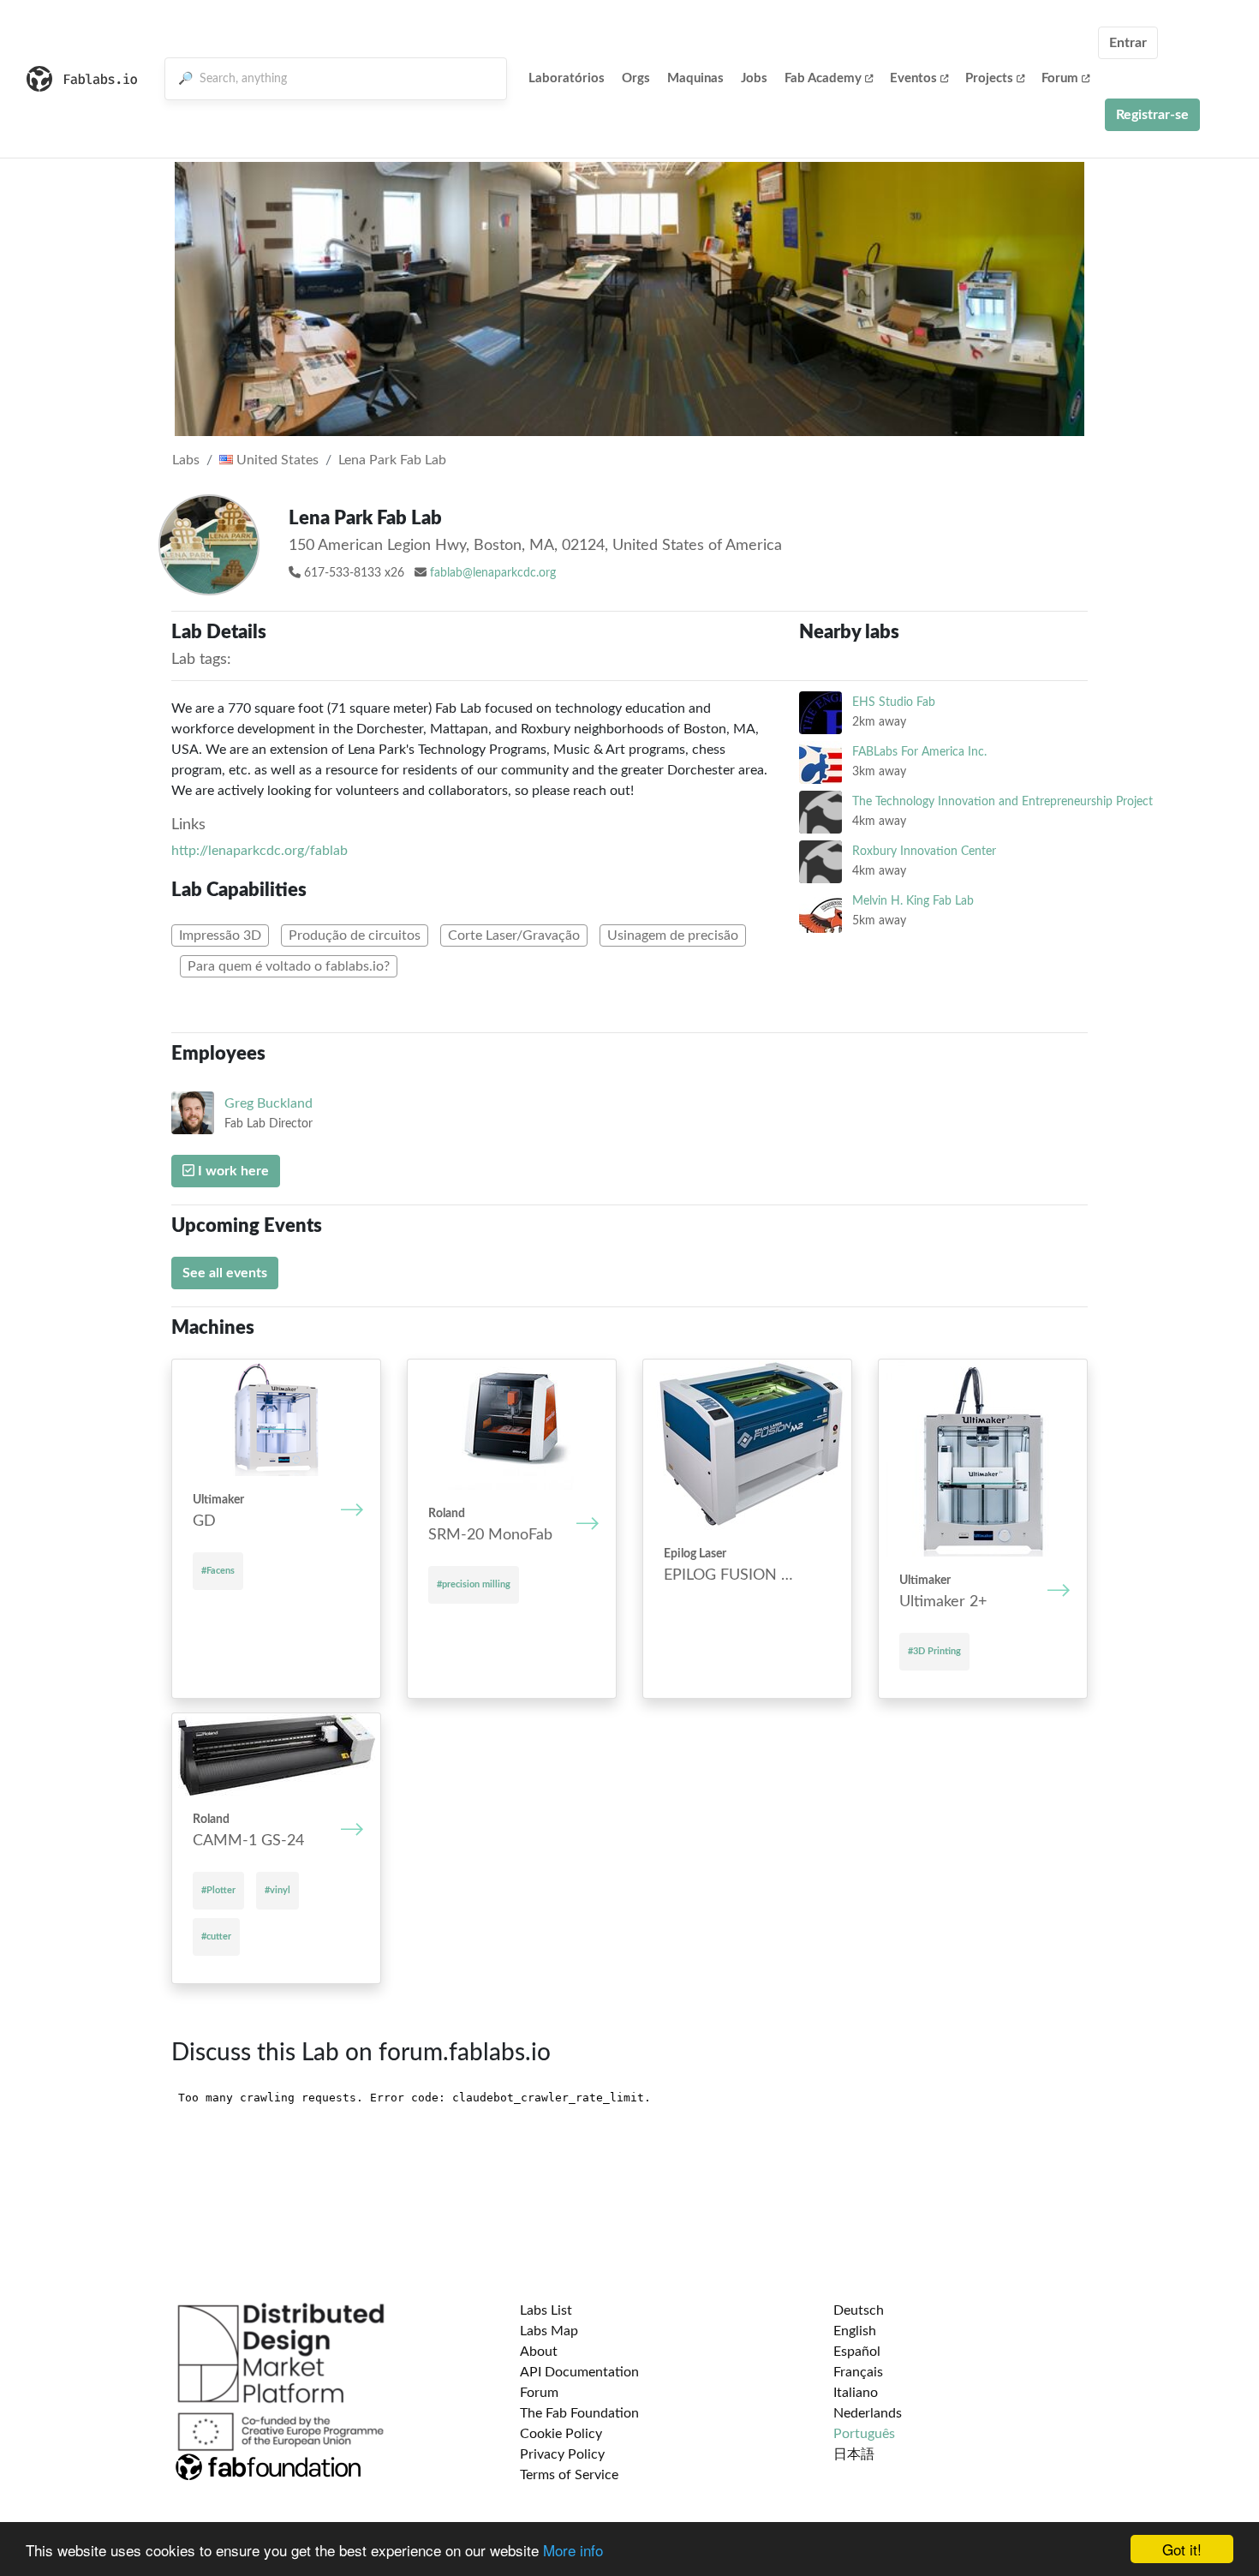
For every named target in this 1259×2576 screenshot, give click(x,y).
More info (573, 2550)
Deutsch (859, 2310)
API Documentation (579, 2372)
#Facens (218, 1571)
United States (276, 460)
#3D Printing (934, 1651)
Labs (186, 460)
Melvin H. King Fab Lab (913, 901)
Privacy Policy (562, 2454)
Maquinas (695, 78)
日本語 (854, 2454)
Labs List (546, 2310)
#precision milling (474, 1584)
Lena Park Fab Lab (392, 460)
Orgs (636, 78)
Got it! (1182, 2549)
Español (857, 2352)
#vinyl (277, 1890)
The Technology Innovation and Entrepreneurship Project (1002, 801)
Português (864, 2434)
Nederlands (868, 2413)
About (539, 2352)
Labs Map (549, 2331)
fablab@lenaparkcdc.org (493, 573)
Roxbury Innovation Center (924, 851)
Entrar (1128, 43)
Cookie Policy (561, 2434)
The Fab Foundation (579, 2413)
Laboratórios (567, 78)
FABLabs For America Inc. (919, 752)
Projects (989, 78)
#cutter (216, 1936)
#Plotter (218, 1890)
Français (858, 2372)
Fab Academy (823, 78)
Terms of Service (569, 2475)
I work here (232, 1171)
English (855, 2331)
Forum (1060, 78)
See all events (225, 1273)
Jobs (754, 78)
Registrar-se (1152, 115)
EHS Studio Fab (894, 702)
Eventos (913, 78)
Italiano (856, 2393)
